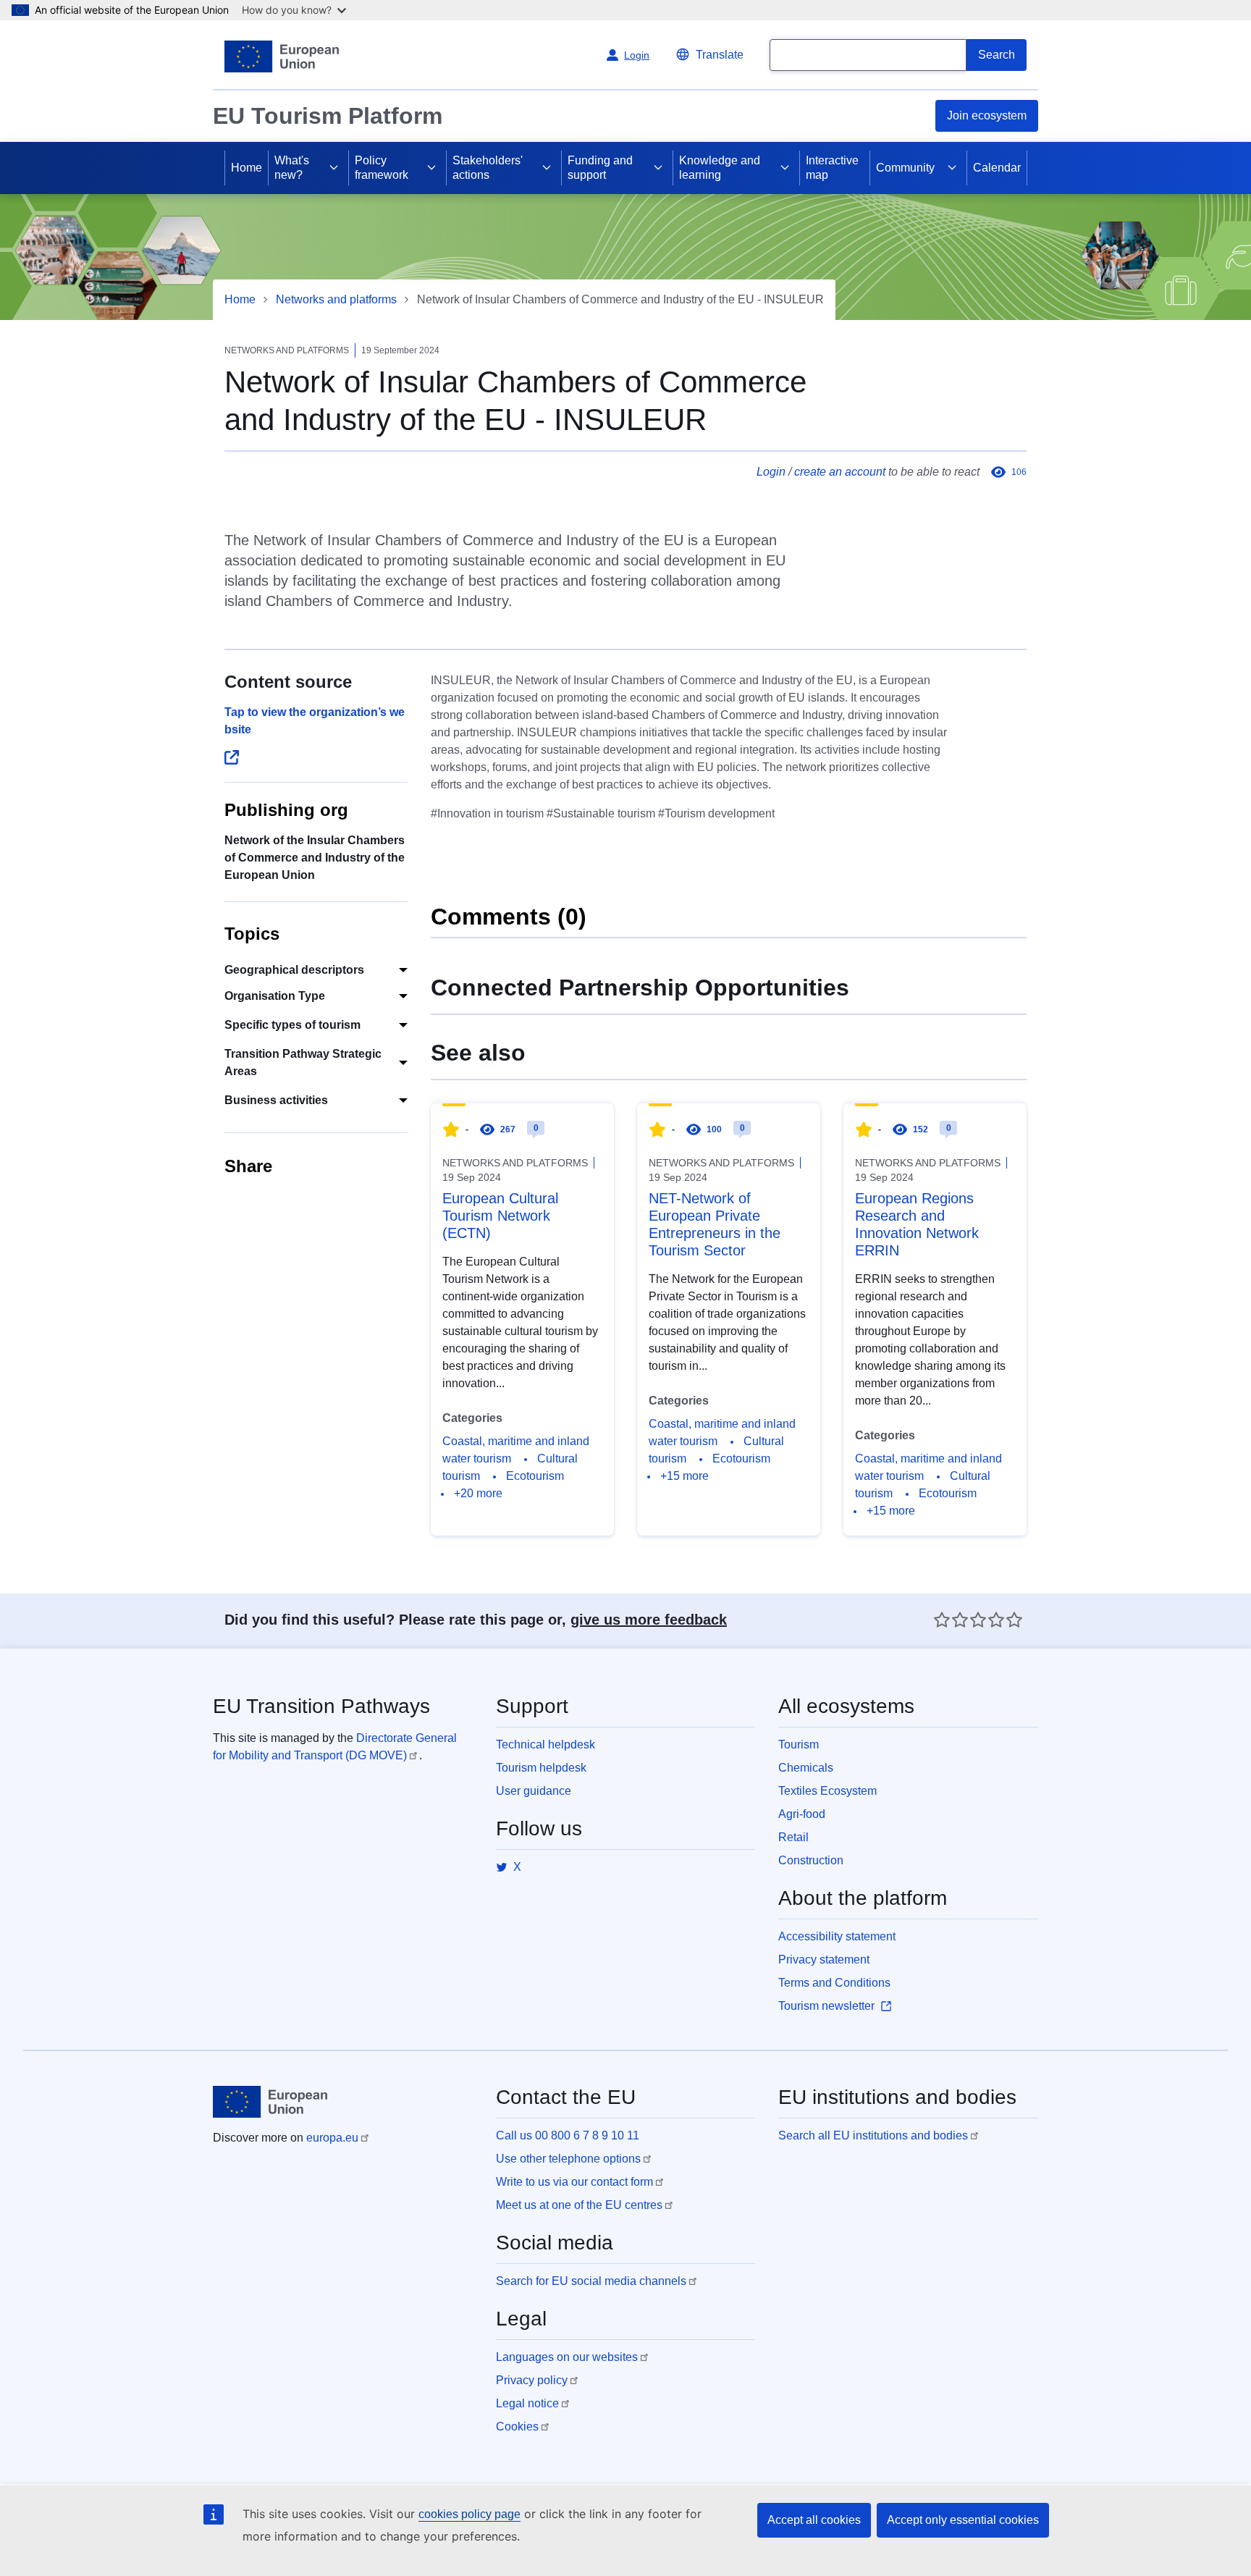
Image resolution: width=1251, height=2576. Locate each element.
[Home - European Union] (282, 56)
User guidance (534, 1791)
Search (997, 55)
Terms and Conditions (834, 1983)
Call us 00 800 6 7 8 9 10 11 (568, 2135)
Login (771, 472)
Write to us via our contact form (574, 2182)
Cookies (517, 2426)
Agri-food (802, 1814)
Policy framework (382, 168)
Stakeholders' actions (488, 168)
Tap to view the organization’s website (315, 721)
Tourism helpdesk (541, 1768)
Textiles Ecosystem (827, 1791)
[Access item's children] (334, 168)
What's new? (292, 168)
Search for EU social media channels (591, 2281)
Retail (793, 1837)
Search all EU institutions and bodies (873, 2135)
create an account (840, 472)
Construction (811, 1860)
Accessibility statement (837, 1936)
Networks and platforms (336, 299)
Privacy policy (532, 2380)
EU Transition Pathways (321, 1706)
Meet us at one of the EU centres (579, 2205)
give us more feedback (649, 1620)
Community (905, 168)
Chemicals (806, 1768)
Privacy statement (824, 1960)
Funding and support (600, 168)
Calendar (997, 168)
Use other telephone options (568, 2159)
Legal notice (527, 2403)
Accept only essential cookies (963, 2520)
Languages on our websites (567, 2357)
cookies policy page (469, 2514)
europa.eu (332, 2138)
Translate (720, 55)
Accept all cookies (814, 2520)
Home (247, 168)
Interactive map (832, 168)
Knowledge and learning (720, 168)
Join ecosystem (987, 115)
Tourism (799, 1744)
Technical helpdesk (546, 1744)
